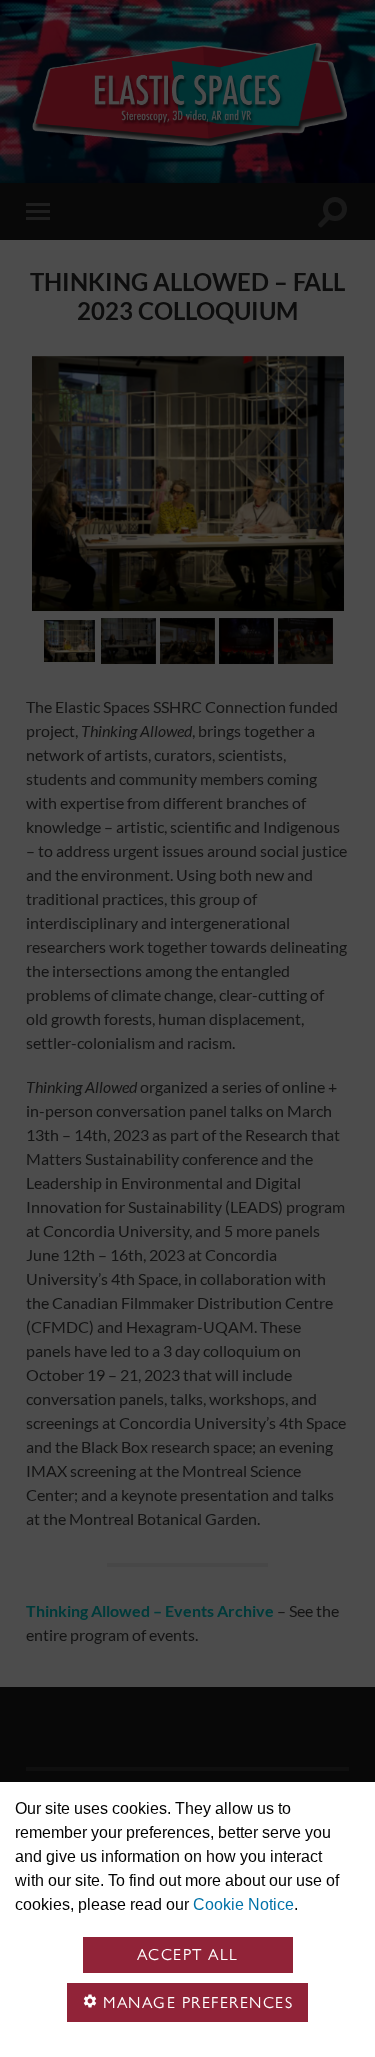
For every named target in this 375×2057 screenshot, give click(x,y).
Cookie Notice (243, 1904)
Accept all (188, 1954)
